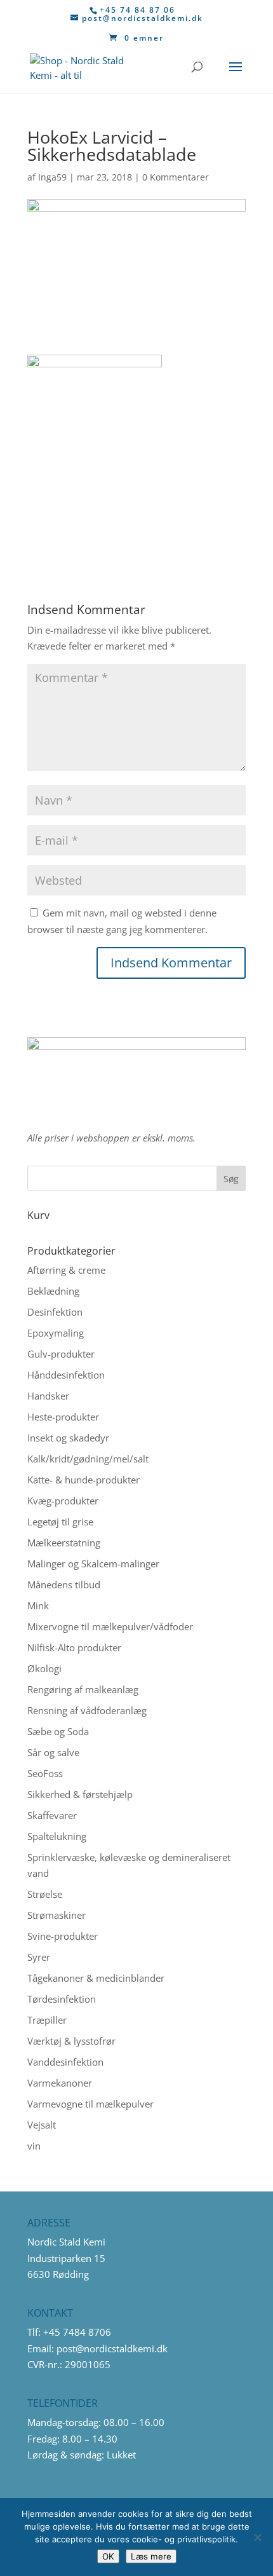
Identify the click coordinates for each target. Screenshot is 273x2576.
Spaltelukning (57, 1836)
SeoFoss (45, 1773)
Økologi (44, 1668)
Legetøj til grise (60, 1522)
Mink (38, 1605)
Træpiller (47, 2020)
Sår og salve (53, 1752)
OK (108, 2556)
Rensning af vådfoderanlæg (87, 1710)
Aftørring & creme (66, 1270)
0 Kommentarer (176, 177)
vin (34, 2146)
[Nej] (257, 2537)
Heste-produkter (63, 1417)
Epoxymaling (56, 1333)
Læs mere (151, 2556)
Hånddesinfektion (66, 1375)
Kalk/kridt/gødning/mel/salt (88, 1459)
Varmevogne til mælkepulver (90, 2104)
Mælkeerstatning (64, 1543)
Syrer (39, 1957)
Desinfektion (55, 1312)
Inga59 (52, 177)
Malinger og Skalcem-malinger (93, 1564)
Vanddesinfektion (65, 2062)
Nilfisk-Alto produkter (74, 1647)
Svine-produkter (63, 1936)
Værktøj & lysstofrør (71, 2041)
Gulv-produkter (61, 1354)
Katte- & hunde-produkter (83, 1480)
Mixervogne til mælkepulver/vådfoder (110, 1626)
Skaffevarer (52, 1815)
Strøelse (45, 1894)
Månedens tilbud (64, 1584)
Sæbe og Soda (58, 1731)
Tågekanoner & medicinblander (96, 1978)
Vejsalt (42, 2125)
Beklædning (53, 1291)
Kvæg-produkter (63, 1501)
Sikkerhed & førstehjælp (80, 1794)
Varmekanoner (60, 2083)
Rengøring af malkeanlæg (83, 1689)
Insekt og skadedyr (68, 1438)
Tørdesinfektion (62, 1999)
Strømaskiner (57, 1915)
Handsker (48, 1396)
